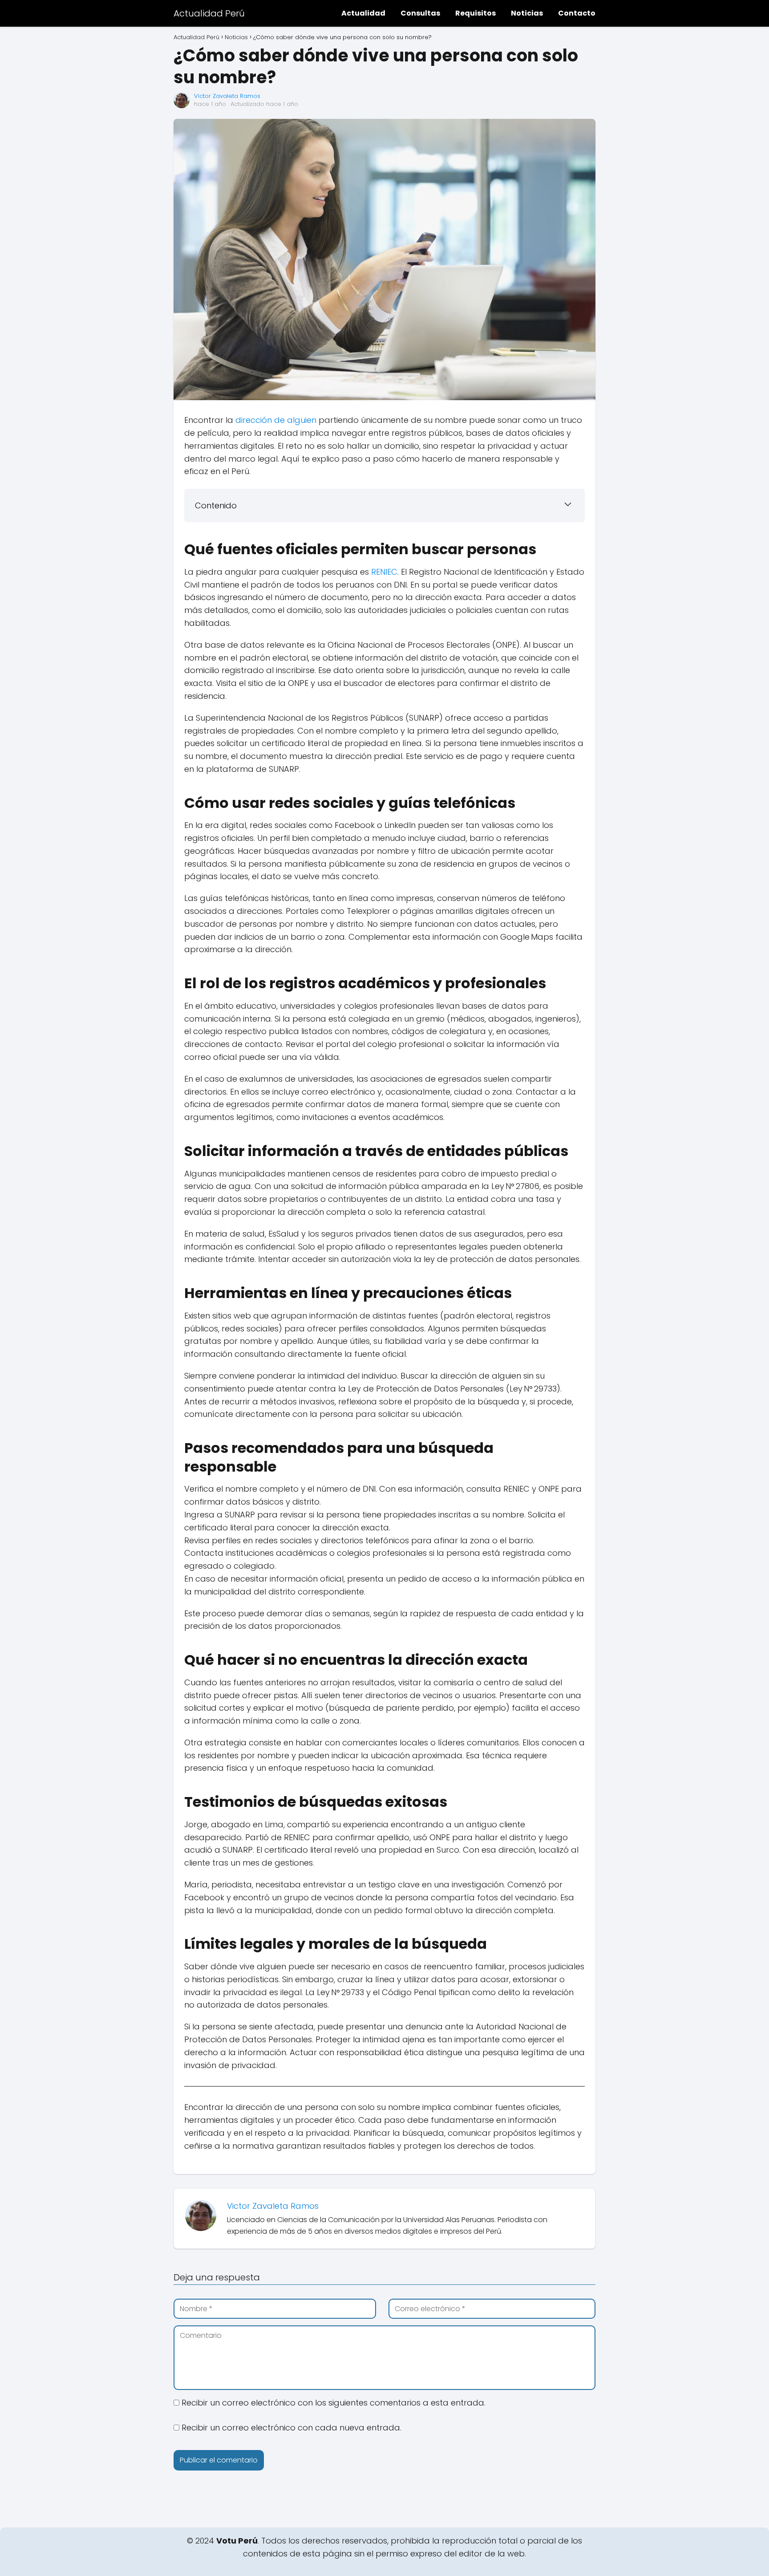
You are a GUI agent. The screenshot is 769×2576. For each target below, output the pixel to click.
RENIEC (384, 572)
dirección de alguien (276, 420)
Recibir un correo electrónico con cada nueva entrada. (291, 2428)
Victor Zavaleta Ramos (227, 96)
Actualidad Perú (209, 13)
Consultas (420, 13)
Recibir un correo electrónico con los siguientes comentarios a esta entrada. (334, 2403)
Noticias (527, 13)
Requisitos (476, 13)
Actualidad (363, 13)
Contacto (577, 13)
